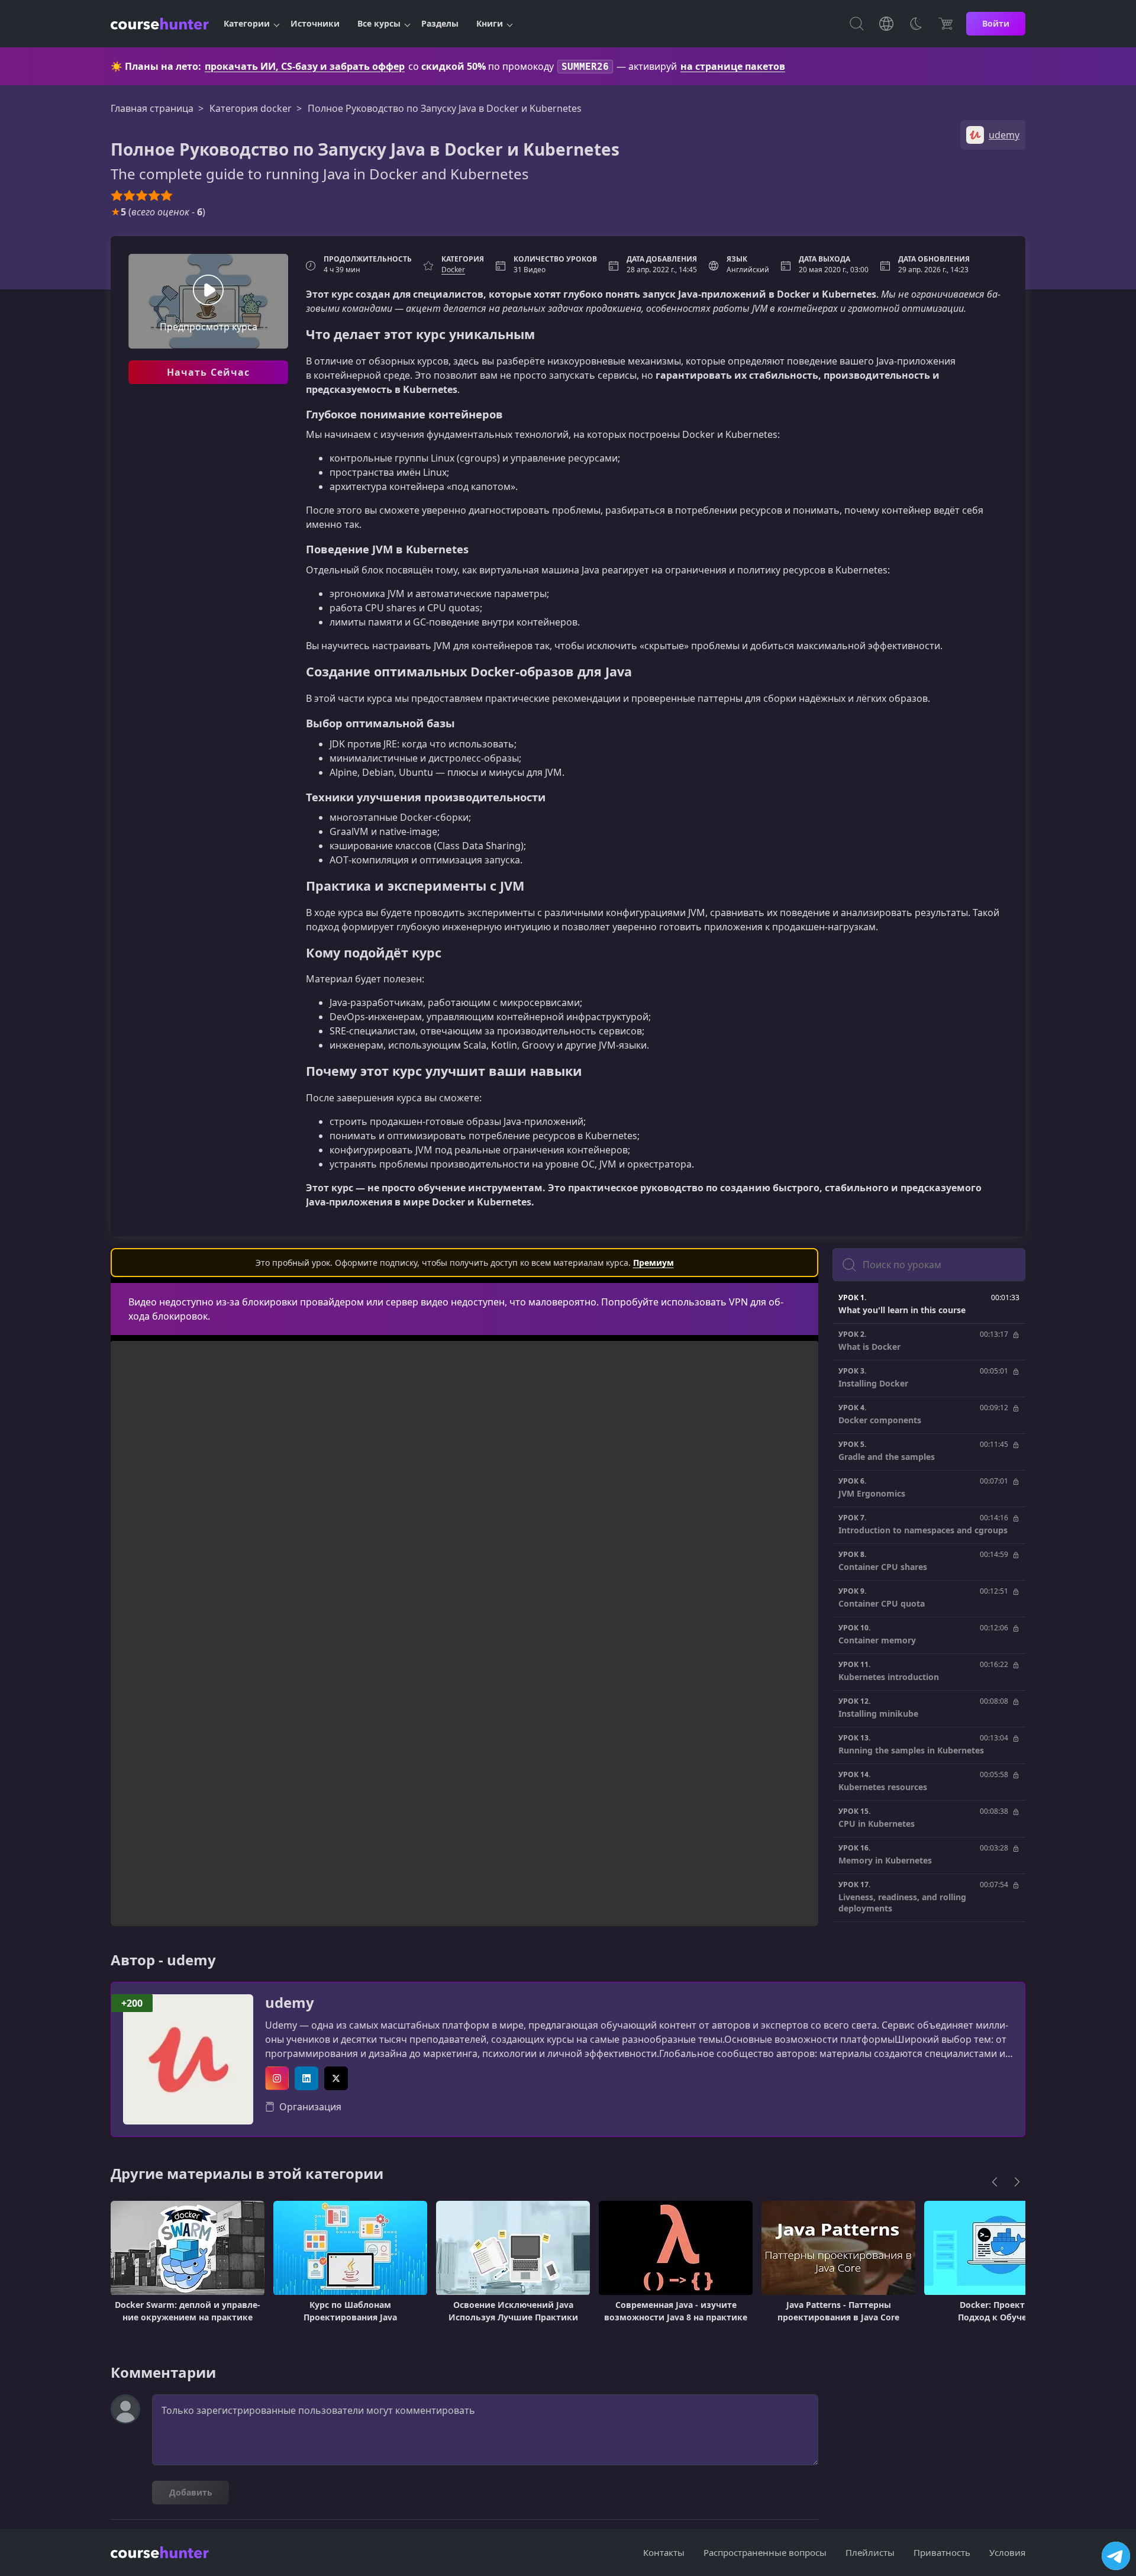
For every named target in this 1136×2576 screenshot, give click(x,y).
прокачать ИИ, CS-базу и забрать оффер (305, 66)
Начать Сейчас (209, 372)
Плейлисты (870, 2552)
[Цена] (945, 24)
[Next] (1017, 2182)
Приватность (942, 2552)
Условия (1007, 2552)
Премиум (653, 1263)
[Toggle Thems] (916, 24)
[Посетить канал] (1116, 2556)
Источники (315, 23)
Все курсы (379, 23)
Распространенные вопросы (765, 2552)
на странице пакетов (733, 66)
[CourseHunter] (160, 24)
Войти (996, 23)
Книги (490, 23)
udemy (290, 2003)
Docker (453, 270)
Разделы (440, 23)
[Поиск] (857, 24)
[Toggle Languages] (886, 24)
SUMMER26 (585, 67)
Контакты (664, 2552)
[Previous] (995, 2182)
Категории (247, 23)
